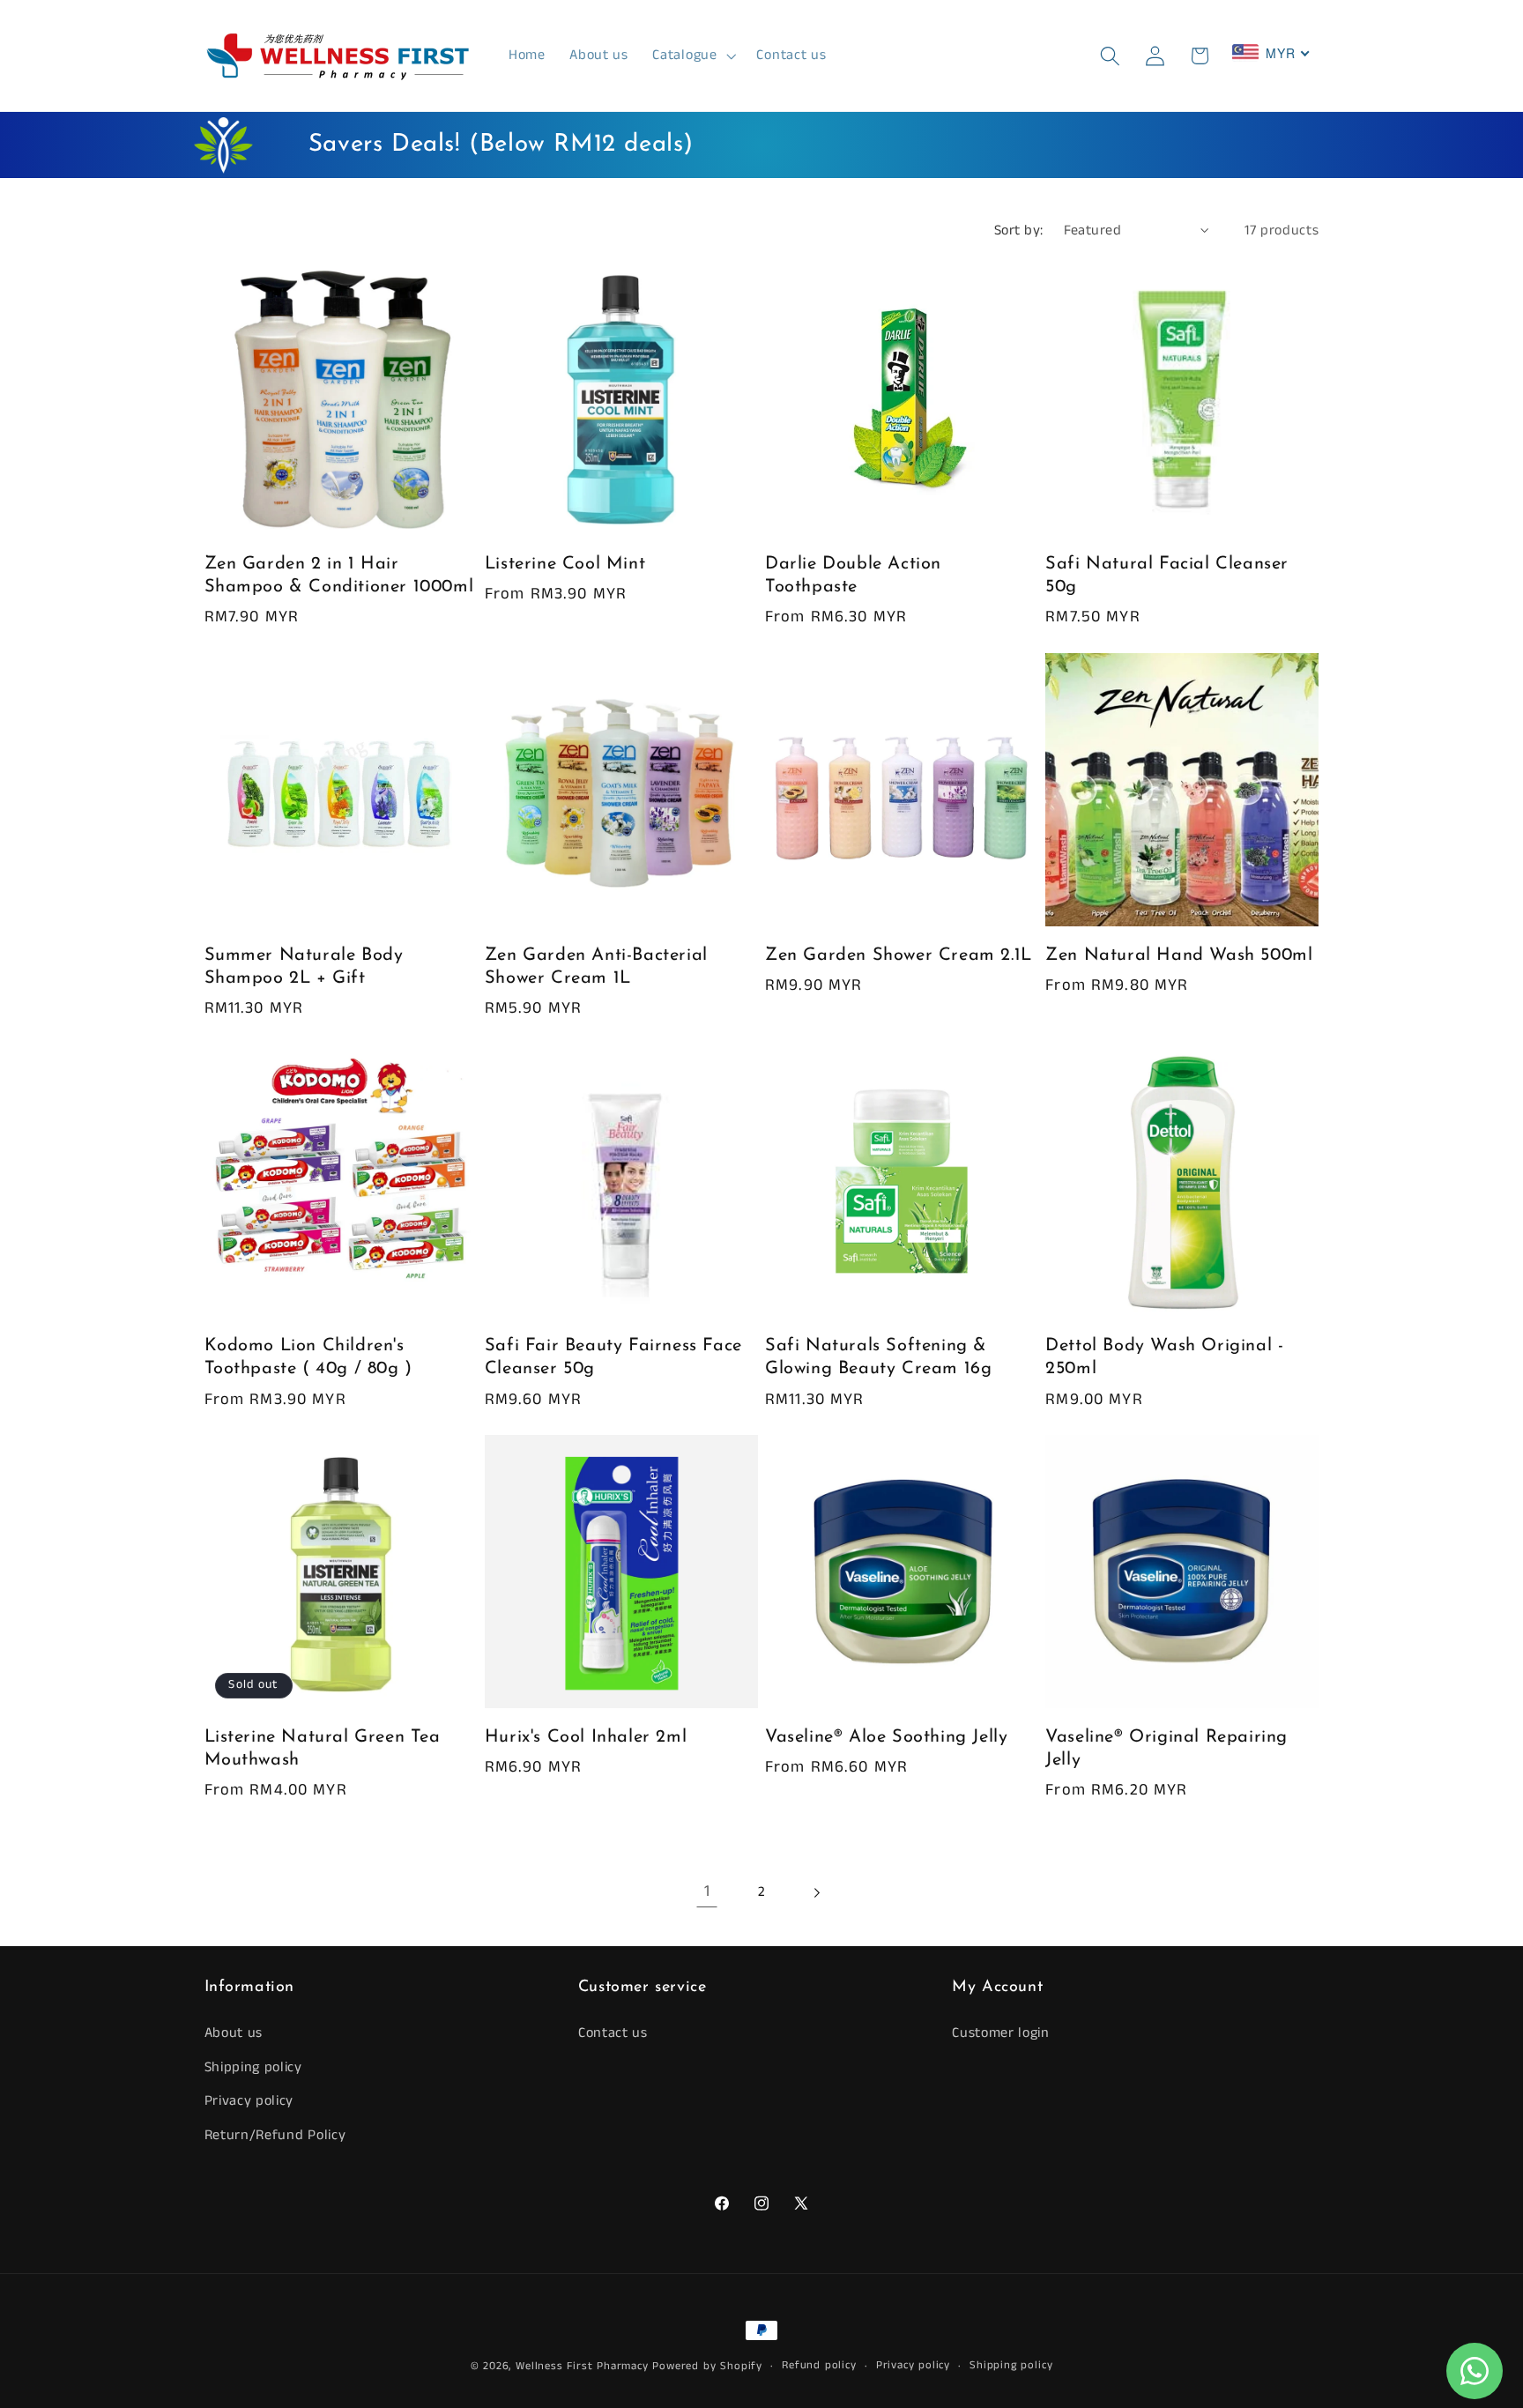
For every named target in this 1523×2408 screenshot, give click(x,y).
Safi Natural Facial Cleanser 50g (1167, 576)
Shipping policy (253, 2067)
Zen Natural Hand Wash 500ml (1179, 955)
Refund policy (819, 2365)
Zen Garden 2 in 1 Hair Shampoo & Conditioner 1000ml (339, 576)
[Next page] (817, 1893)
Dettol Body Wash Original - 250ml (1164, 1357)
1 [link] (707, 1891)
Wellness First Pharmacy (582, 2366)
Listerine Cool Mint (565, 564)
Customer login (1001, 2033)
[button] (693, 56)
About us (234, 2033)
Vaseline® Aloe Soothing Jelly (886, 1737)
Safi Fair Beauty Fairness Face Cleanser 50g (613, 1357)
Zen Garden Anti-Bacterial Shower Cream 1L (596, 967)
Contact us (613, 2033)
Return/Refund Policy (275, 2135)
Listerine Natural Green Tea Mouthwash (323, 1749)
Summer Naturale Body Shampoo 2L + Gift (304, 967)
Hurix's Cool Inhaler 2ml (586, 1737)
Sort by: (1019, 230)
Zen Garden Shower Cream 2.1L (899, 955)
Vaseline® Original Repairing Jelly (1166, 1749)
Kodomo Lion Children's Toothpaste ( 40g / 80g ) (308, 1357)
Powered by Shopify (707, 2366)
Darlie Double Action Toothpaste (853, 576)
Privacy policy (249, 2101)
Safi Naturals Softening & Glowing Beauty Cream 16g (878, 1357)
